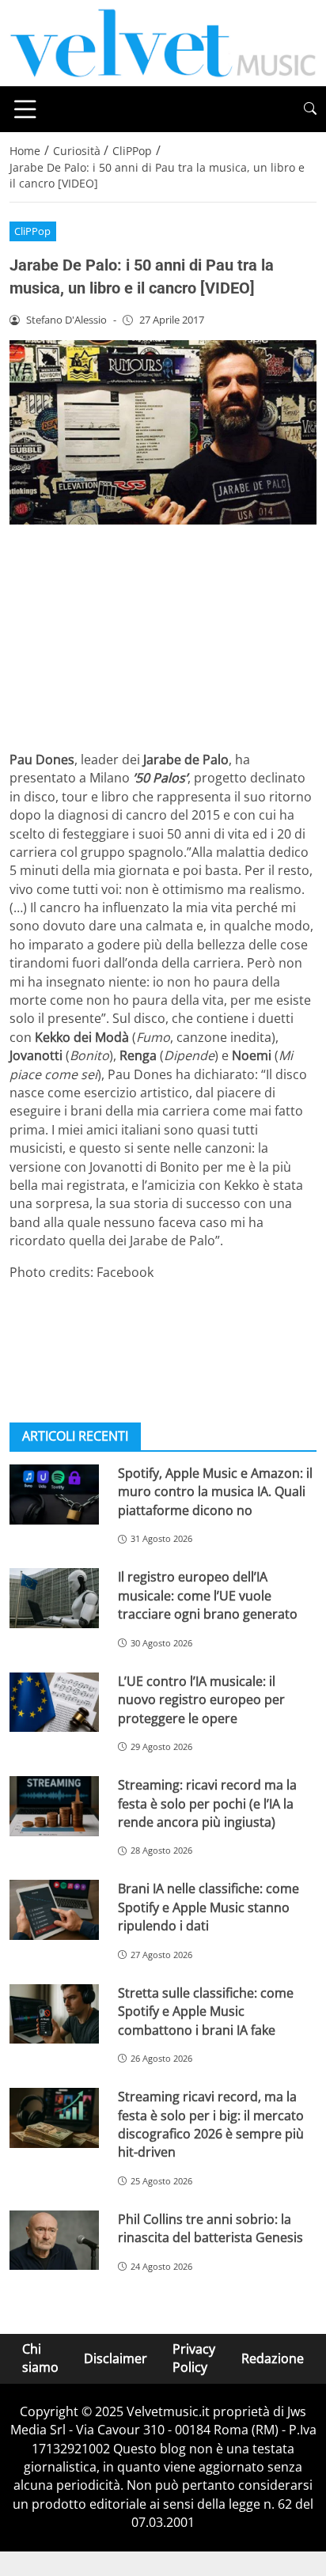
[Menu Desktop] (25, 109)
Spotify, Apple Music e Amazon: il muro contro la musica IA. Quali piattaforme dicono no (215, 1492)
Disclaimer (116, 2358)
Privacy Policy (194, 2358)
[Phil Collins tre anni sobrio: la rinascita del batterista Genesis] (54, 2241)
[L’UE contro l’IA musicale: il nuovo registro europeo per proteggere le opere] (54, 1703)
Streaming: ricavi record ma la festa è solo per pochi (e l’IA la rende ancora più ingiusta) (207, 1803)
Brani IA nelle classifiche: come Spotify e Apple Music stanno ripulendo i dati (208, 1907)
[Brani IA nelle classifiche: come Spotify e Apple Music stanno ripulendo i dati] (54, 1910)
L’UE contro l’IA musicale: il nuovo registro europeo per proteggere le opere (201, 1700)
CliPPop (32, 231)
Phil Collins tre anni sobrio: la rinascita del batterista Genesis (210, 2228)
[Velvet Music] (163, 42)
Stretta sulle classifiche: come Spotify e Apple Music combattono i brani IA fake (206, 2012)
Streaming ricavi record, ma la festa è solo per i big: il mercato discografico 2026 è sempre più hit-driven (211, 2124)
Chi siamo (40, 2358)
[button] (310, 109)
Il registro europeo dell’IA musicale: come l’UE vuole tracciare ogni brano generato (208, 1595)
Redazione (273, 2358)
